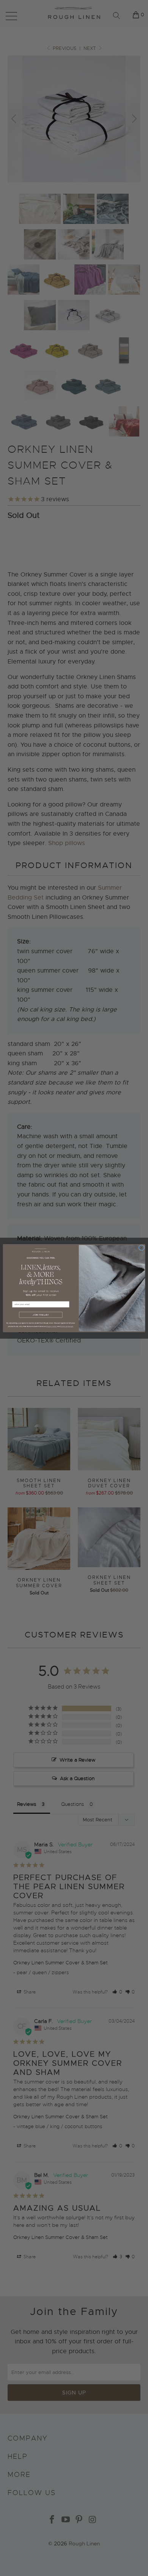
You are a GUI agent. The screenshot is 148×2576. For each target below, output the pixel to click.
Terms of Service (67, 1326)
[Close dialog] (141, 1248)
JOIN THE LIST (41, 1315)
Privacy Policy (51, 1326)
